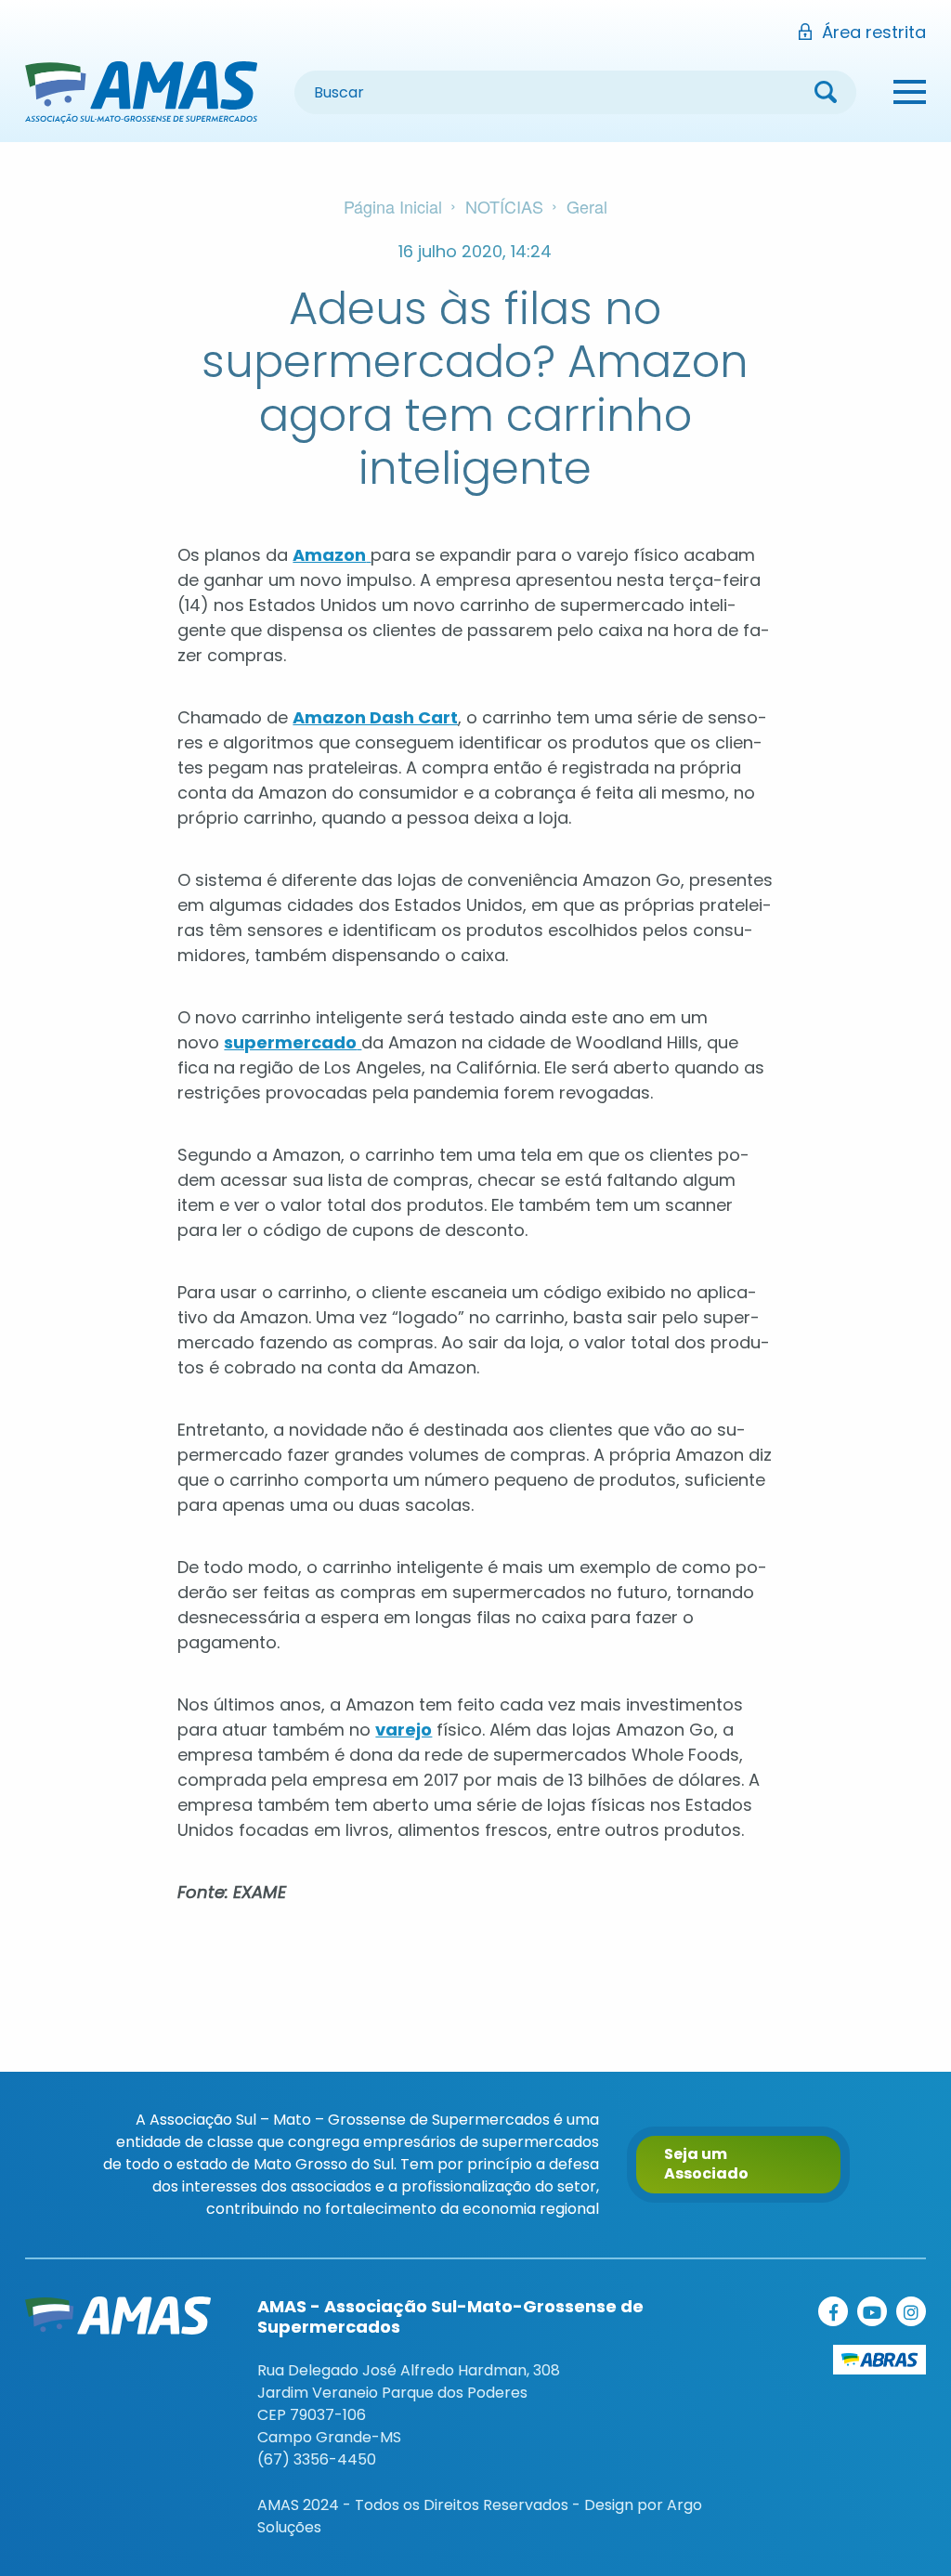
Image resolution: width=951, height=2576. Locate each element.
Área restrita (874, 32)
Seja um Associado (706, 2164)
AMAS (141, 92)
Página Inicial (393, 206)
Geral (587, 206)
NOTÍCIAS (504, 206)
